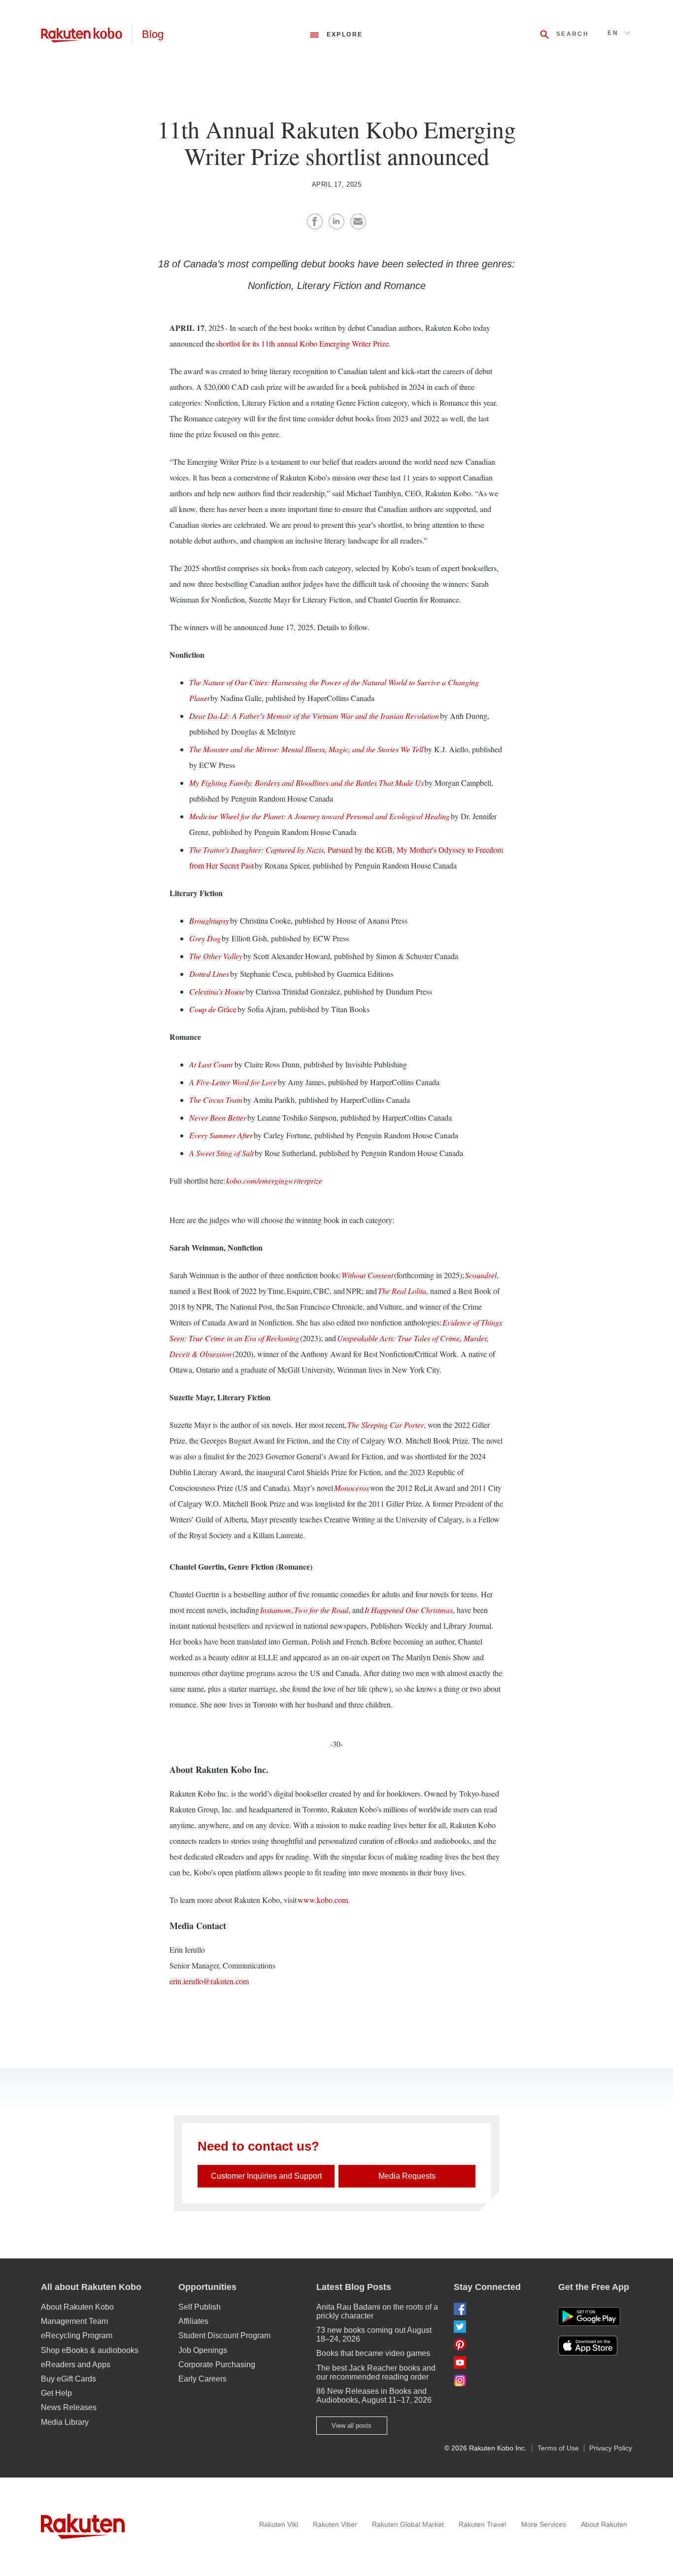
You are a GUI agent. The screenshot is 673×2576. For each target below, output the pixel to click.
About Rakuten (604, 2524)
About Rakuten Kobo (77, 2307)
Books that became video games (373, 2353)
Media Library (65, 2422)
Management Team (74, 2321)
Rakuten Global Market (408, 2524)
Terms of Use (558, 2448)
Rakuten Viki (279, 2524)
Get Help (56, 2393)
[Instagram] (498, 2380)
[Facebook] (498, 2309)
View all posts (352, 2426)
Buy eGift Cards (68, 2379)
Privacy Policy (611, 2448)
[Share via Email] (358, 222)
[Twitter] (498, 2327)
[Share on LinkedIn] (336, 222)
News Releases (69, 2407)
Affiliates (193, 2321)
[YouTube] (498, 2363)
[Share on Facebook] (315, 222)
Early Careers (202, 2379)
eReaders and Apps (76, 2365)
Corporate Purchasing (217, 2365)
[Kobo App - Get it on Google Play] (589, 2317)
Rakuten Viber (335, 2524)
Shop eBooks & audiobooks (90, 2350)
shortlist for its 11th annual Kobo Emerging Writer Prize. (303, 343)
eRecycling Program (77, 2335)
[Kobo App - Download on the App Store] (595, 2346)
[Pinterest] (498, 2344)
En (613, 33)
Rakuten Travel (482, 2524)
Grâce (213, 1009)
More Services (544, 2524)
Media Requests (407, 2176)
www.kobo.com (323, 1900)
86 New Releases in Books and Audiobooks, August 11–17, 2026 (374, 2396)
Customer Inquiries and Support (266, 2176)
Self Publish (200, 2307)
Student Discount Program (224, 2335)
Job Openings (203, 2350)
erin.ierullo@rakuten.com (209, 1981)
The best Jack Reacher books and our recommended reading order (376, 2372)
